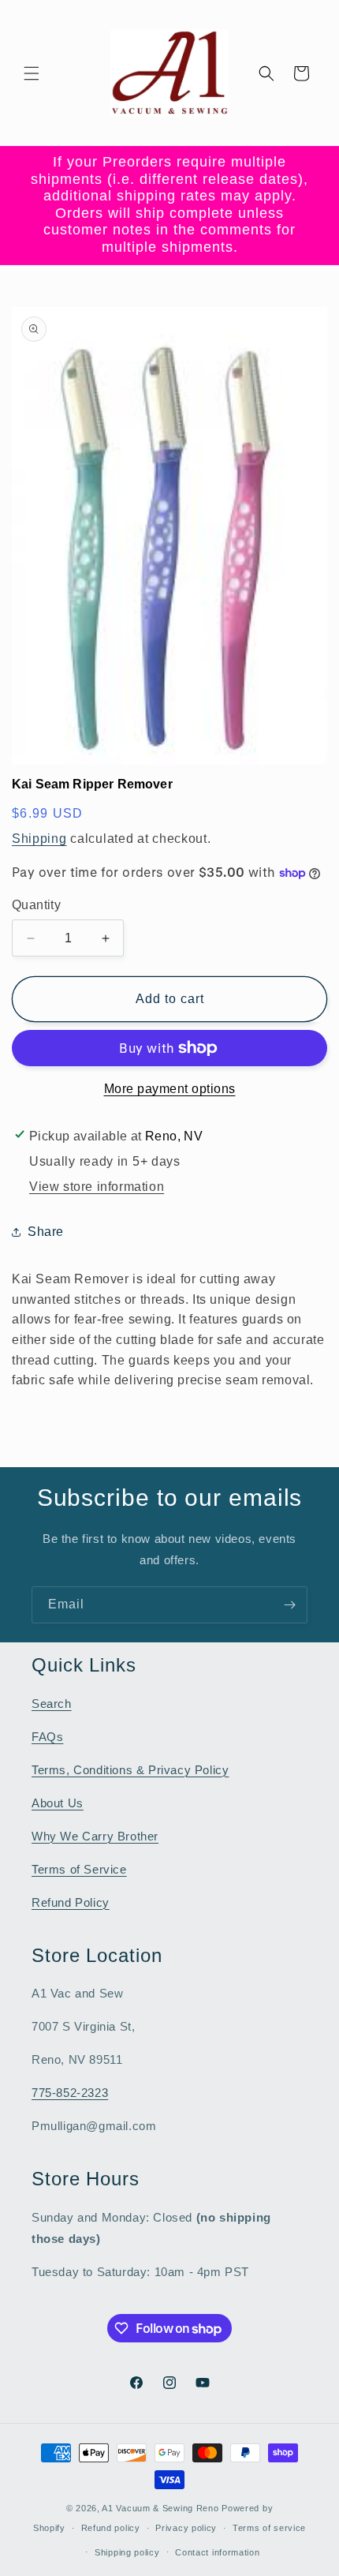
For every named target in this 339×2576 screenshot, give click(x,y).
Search (52, 1704)
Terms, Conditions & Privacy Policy (130, 1770)
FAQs (47, 1737)
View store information (97, 1187)
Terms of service (269, 2528)
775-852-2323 (70, 2093)
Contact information (217, 2552)
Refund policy (111, 2528)
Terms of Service (79, 1869)
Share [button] (46, 1232)
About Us (58, 1803)
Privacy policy (186, 2528)
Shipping (39, 839)
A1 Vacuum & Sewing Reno (160, 2508)
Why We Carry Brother (95, 1836)
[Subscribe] (289, 1605)
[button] (32, 73)
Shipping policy (127, 2552)
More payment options (170, 1089)
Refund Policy (71, 1902)
